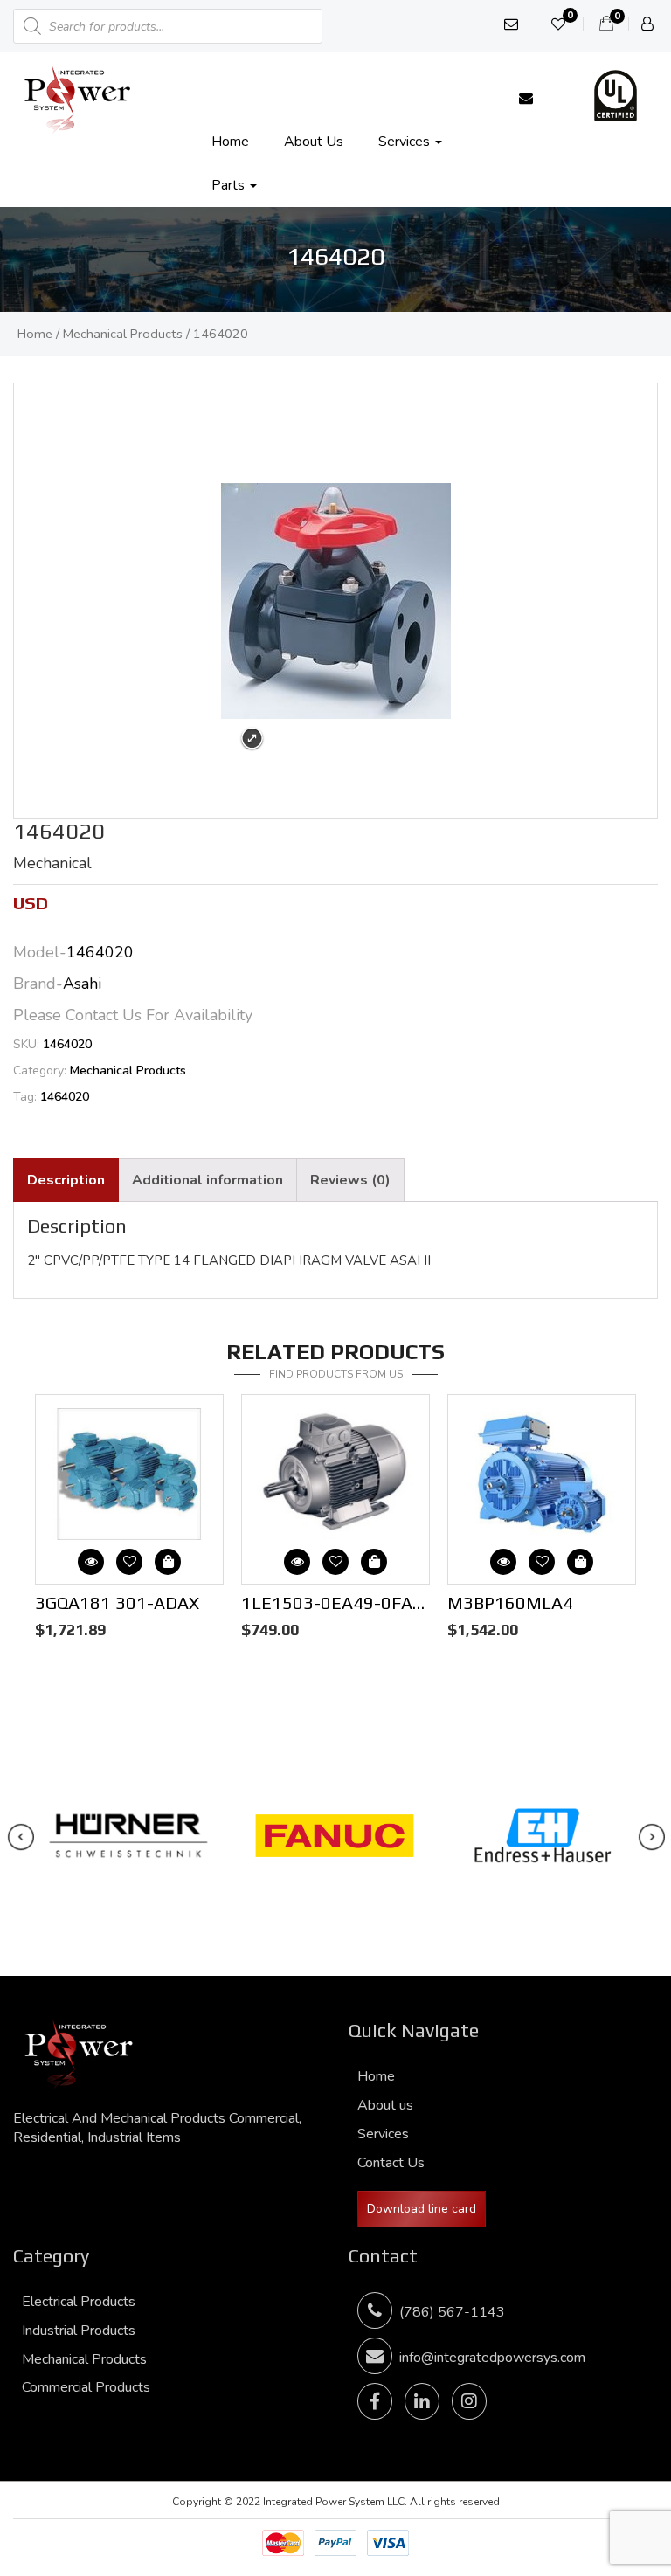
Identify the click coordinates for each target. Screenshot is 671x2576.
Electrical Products (79, 2302)
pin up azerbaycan (6, 0)
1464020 (65, 1097)
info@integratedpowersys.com (492, 2358)
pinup (2, 0)
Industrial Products (79, 2331)
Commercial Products (86, 2387)
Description (66, 1180)
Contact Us (391, 2163)
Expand (252, 739)
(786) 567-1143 (449, 2312)
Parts (230, 185)
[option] (129, 1521)
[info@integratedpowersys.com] (526, 99)
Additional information (208, 1180)
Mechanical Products (123, 334)
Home (230, 142)
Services (406, 142)
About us (314, 142)
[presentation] (21, 1837)
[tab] (66, 1181)
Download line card (422, 2209)
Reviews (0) (350, 1180)
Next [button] (344, 1403)
